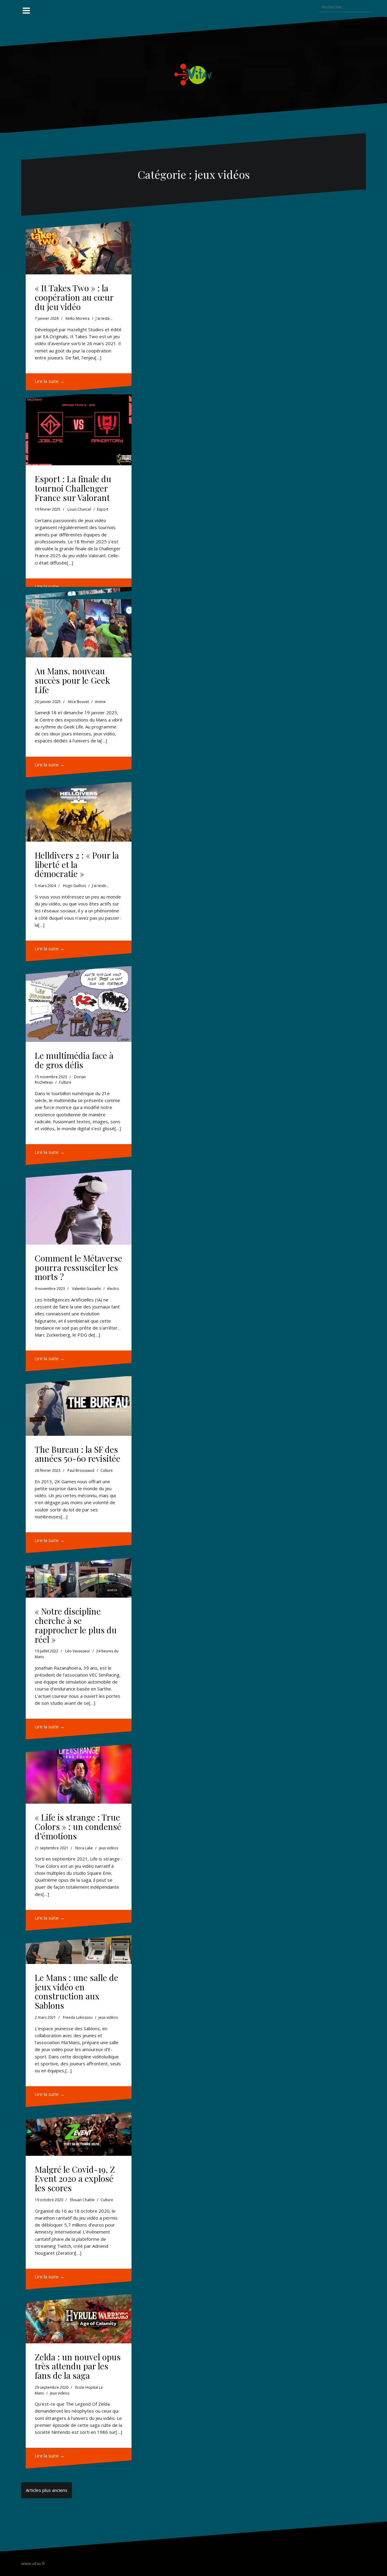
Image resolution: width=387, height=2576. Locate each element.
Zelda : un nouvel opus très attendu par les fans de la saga (78, 2366)
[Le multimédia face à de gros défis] (79, 1004)
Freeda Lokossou (78, 2017)
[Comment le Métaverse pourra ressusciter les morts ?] (79, 1207)
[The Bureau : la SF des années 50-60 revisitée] (79, 1406)
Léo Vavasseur (78, 1651)
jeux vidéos (109, 1848)
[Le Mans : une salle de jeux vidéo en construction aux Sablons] (79, 1950)
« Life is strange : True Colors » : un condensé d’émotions (78, 1826)
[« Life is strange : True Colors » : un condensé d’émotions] (79, 1774)
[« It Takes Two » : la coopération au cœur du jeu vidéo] (79, 248)
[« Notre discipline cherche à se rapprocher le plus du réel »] (79, 1578)
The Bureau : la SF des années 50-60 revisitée (78, 1454)
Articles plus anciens (47, 2490)
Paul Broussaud (81, 1470)
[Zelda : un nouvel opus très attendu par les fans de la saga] (79, 2319)
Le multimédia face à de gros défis (74, 1060)
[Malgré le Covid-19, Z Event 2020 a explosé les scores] (79, 2134)
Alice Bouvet (78, 702)
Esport (103, 509)
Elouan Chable (82, 2200)
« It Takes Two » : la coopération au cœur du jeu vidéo (74, 297)
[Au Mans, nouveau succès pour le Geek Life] (79, 622)
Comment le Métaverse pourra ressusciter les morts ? (78, 1267)
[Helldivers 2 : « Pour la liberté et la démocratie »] (79, 812)
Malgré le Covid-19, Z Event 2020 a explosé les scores (75, 2179)
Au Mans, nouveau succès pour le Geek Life (72, 680)
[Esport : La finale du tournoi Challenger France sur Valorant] (79, 428)
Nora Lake (84, 1848)
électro (113, 1289)
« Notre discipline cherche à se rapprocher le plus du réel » (76, 1625)
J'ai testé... (104, 318)
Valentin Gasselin (86, 1289)
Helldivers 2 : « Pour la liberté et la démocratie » (77, 864)
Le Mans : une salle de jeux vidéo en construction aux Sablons (76, 1991)
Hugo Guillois (74, 886)
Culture (65, 1082)
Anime (100, 702)
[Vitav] (194, 74)
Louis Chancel (79, 509)
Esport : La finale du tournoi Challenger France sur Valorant (73, 488)
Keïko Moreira (78, 318)
